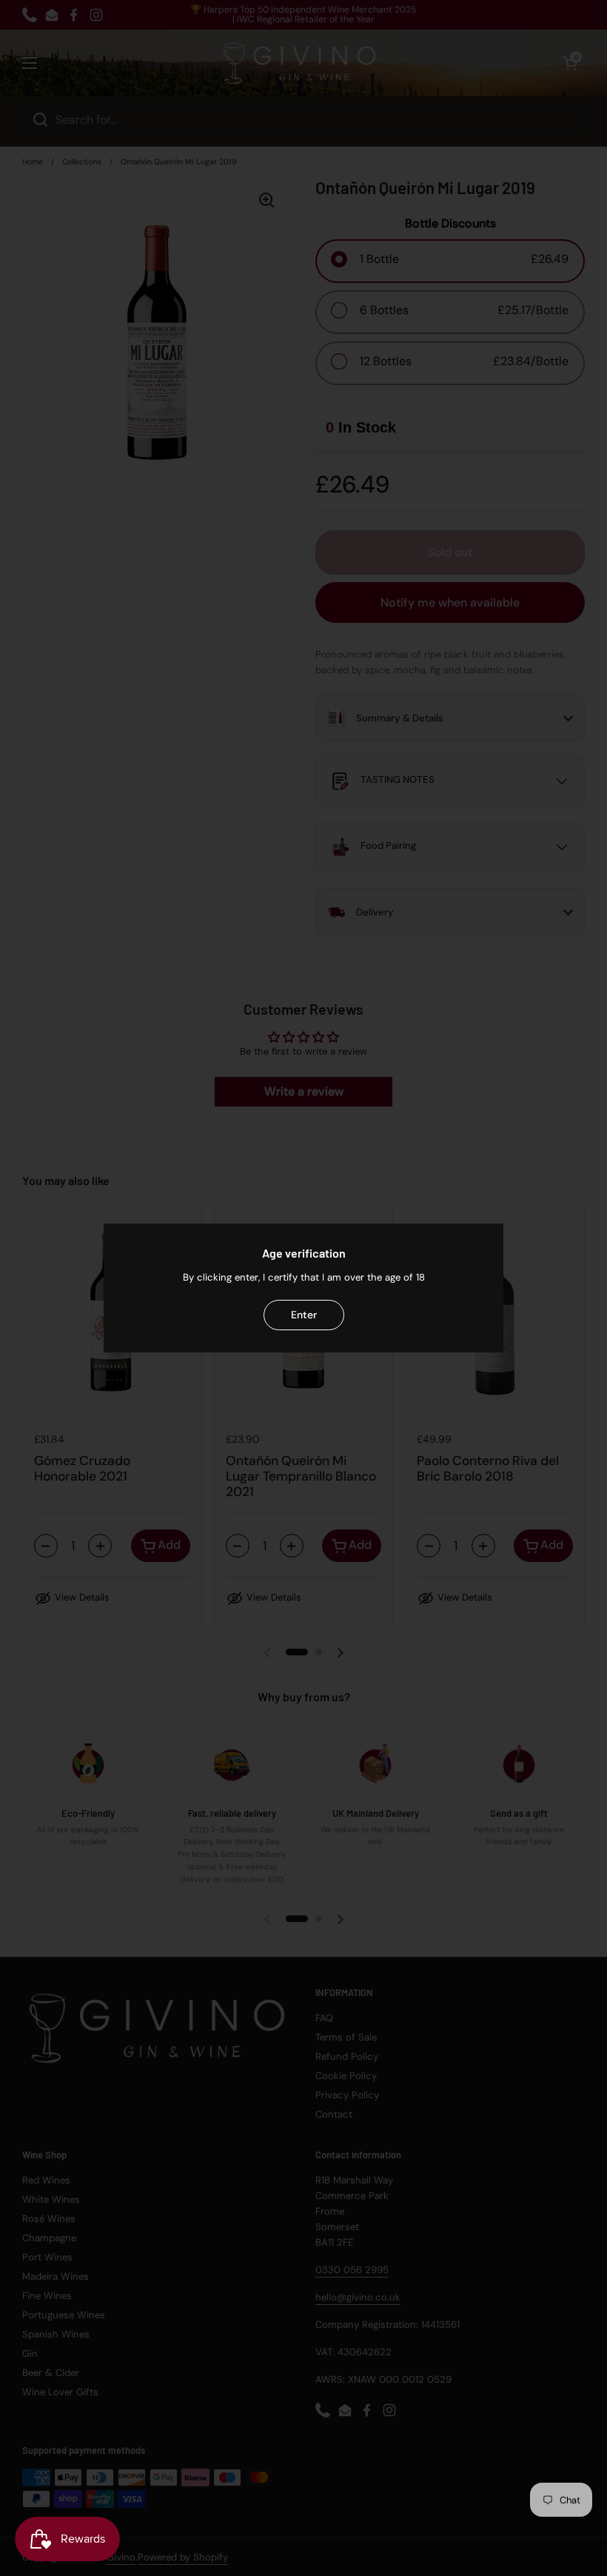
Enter (304, 1315)
